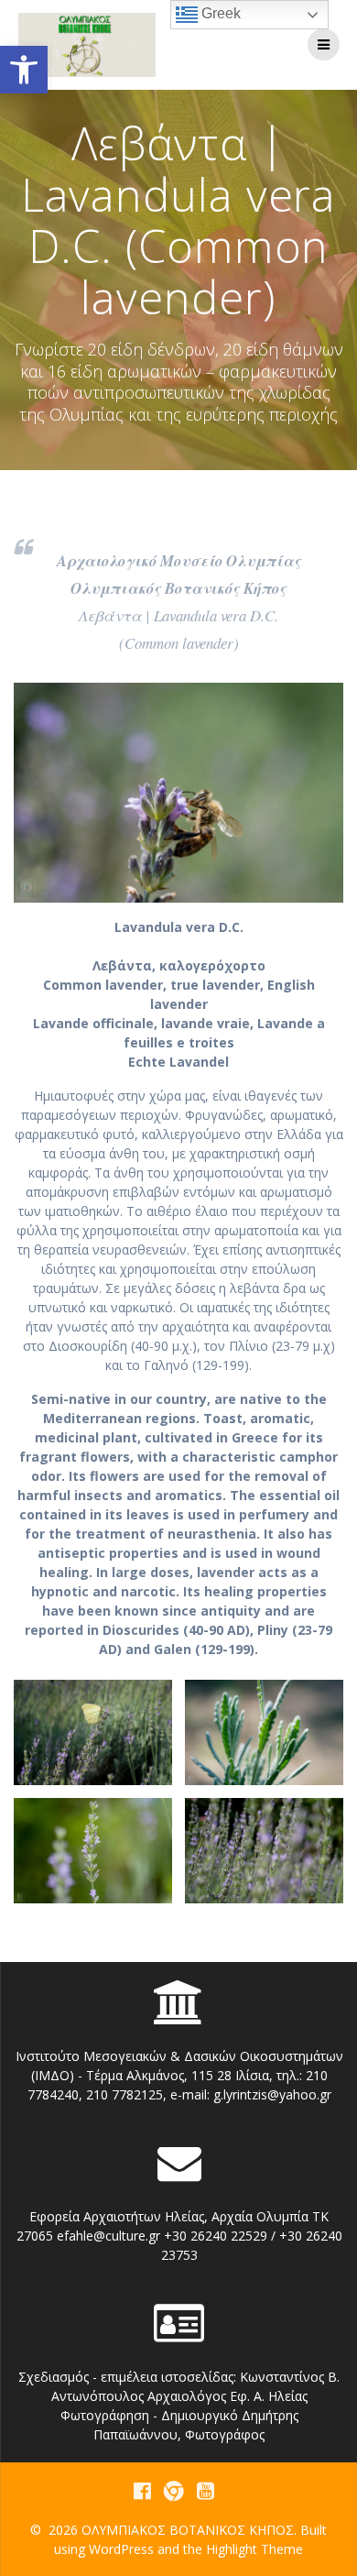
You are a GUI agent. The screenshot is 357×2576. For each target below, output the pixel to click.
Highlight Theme (254, 2549)
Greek (219, 13)
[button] (24, 70)
